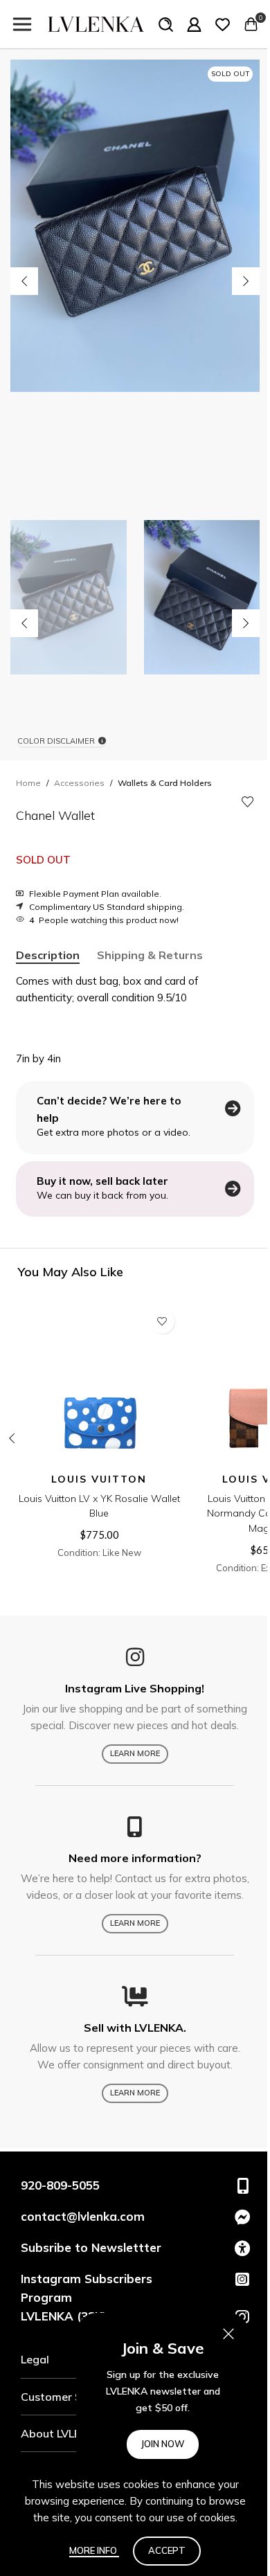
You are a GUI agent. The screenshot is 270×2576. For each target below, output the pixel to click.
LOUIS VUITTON (99, 1479)
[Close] (228, 2334)
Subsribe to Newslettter (91, 2247)
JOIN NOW (163, 2444)
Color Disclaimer (56, 741)
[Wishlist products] (223, 24)
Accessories (79, 783)
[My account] (194, 24)
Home (28, 783)
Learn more (135, 1753)
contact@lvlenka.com (83, 2216)
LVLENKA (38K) (64, 2316)
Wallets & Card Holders (165, 783)
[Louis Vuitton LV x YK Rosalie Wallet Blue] (99, 1385)
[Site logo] (96, 23)
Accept (167, 2550)
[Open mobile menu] (22, 24)
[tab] (48, 955)
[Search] (166, 24)
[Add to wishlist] (248, 802)
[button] (24, 281)
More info (94, 2550)
